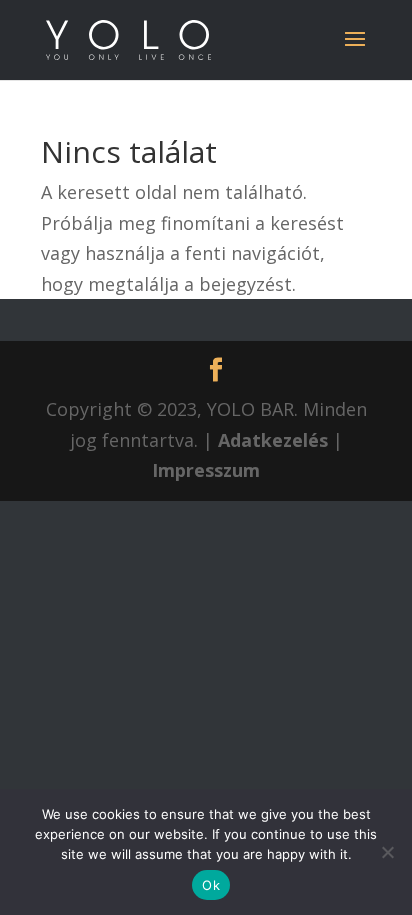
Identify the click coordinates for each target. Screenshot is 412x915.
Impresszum (206, 470)
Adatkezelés (273, 440)
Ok (211, 885)
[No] (387, 852)
